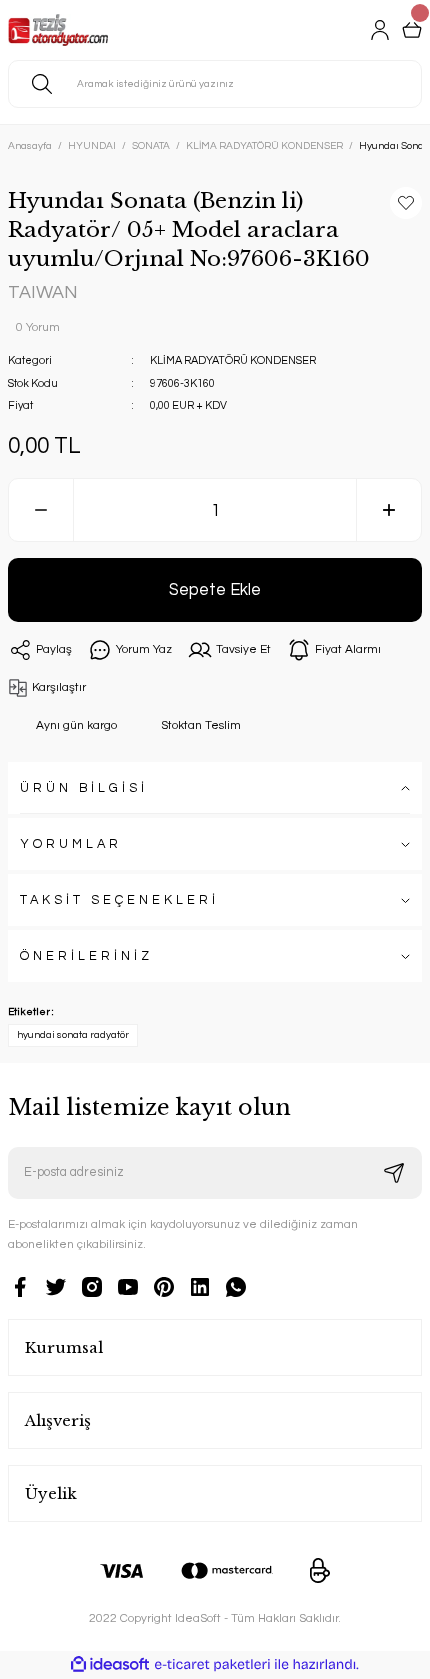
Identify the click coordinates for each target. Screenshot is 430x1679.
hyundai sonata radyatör (73, 1035)
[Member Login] (380, 30)
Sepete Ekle (215, 589)
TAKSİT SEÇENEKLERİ (119, 900)
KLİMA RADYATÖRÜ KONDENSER (233, 360)
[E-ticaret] (212, 1664)
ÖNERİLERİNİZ (86, 956)
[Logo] (58, 30)
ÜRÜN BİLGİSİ (84, 788)
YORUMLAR (71, 844)
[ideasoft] (110, 1665)
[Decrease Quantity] (41, 510)
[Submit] (394, 1173)
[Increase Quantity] (389, 510)
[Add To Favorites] (406, 203)
